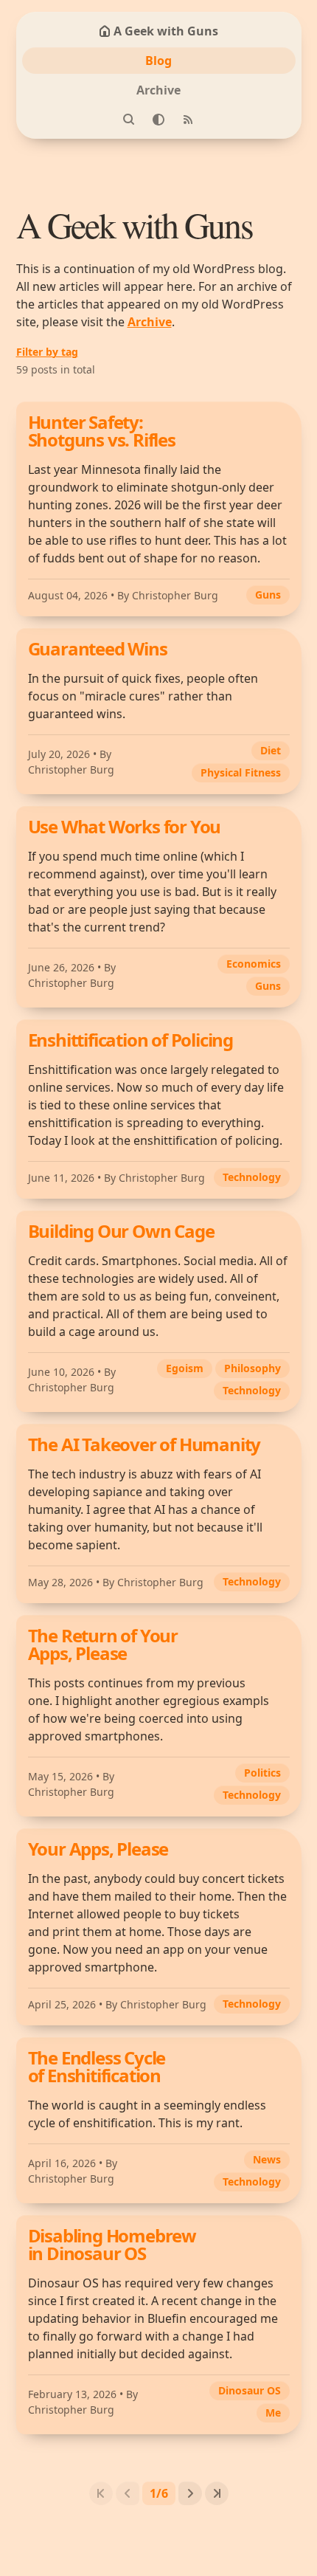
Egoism (185, 1368)
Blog (158, 61)
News (267, 2159)
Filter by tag (47, 352)
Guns (268, 595)
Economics (254, 964)
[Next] (190, 2493)
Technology (252, 1177)
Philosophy (252, 1368)
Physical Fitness (241, 772)
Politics (262, 1773)
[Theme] (158, 120)
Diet (271, 750)
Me (273, 2413)
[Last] (217, 2493)
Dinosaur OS (250, 2390)
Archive (158, 90)
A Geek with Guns (166, 31)
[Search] (129, 120)
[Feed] (188, 120)
